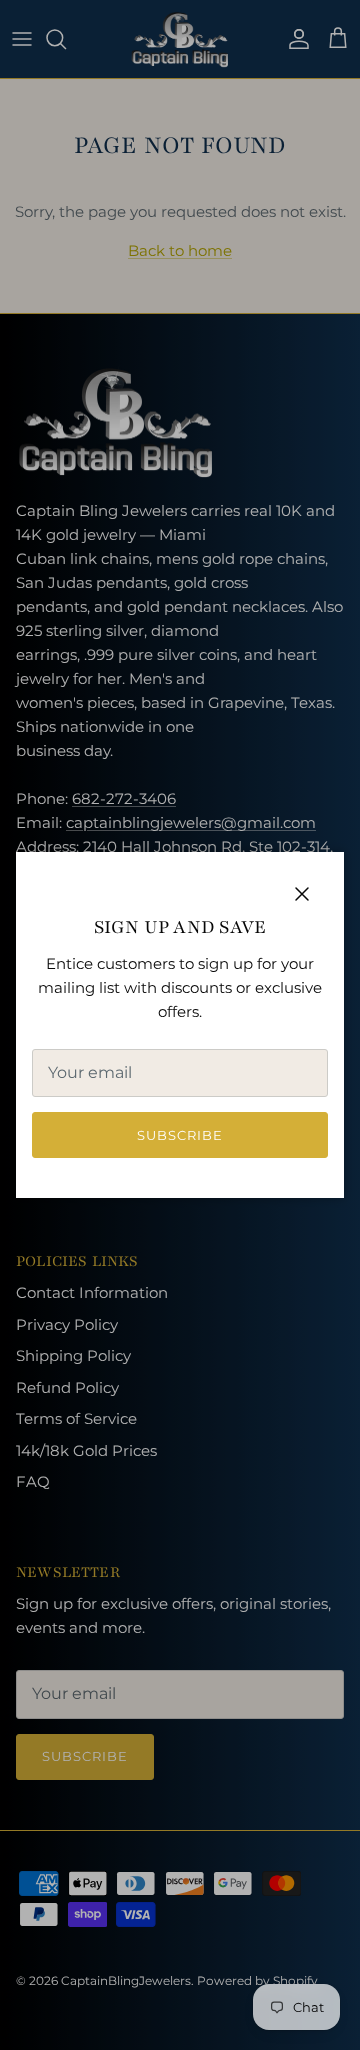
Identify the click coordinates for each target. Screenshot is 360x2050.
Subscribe (180, 1135)
